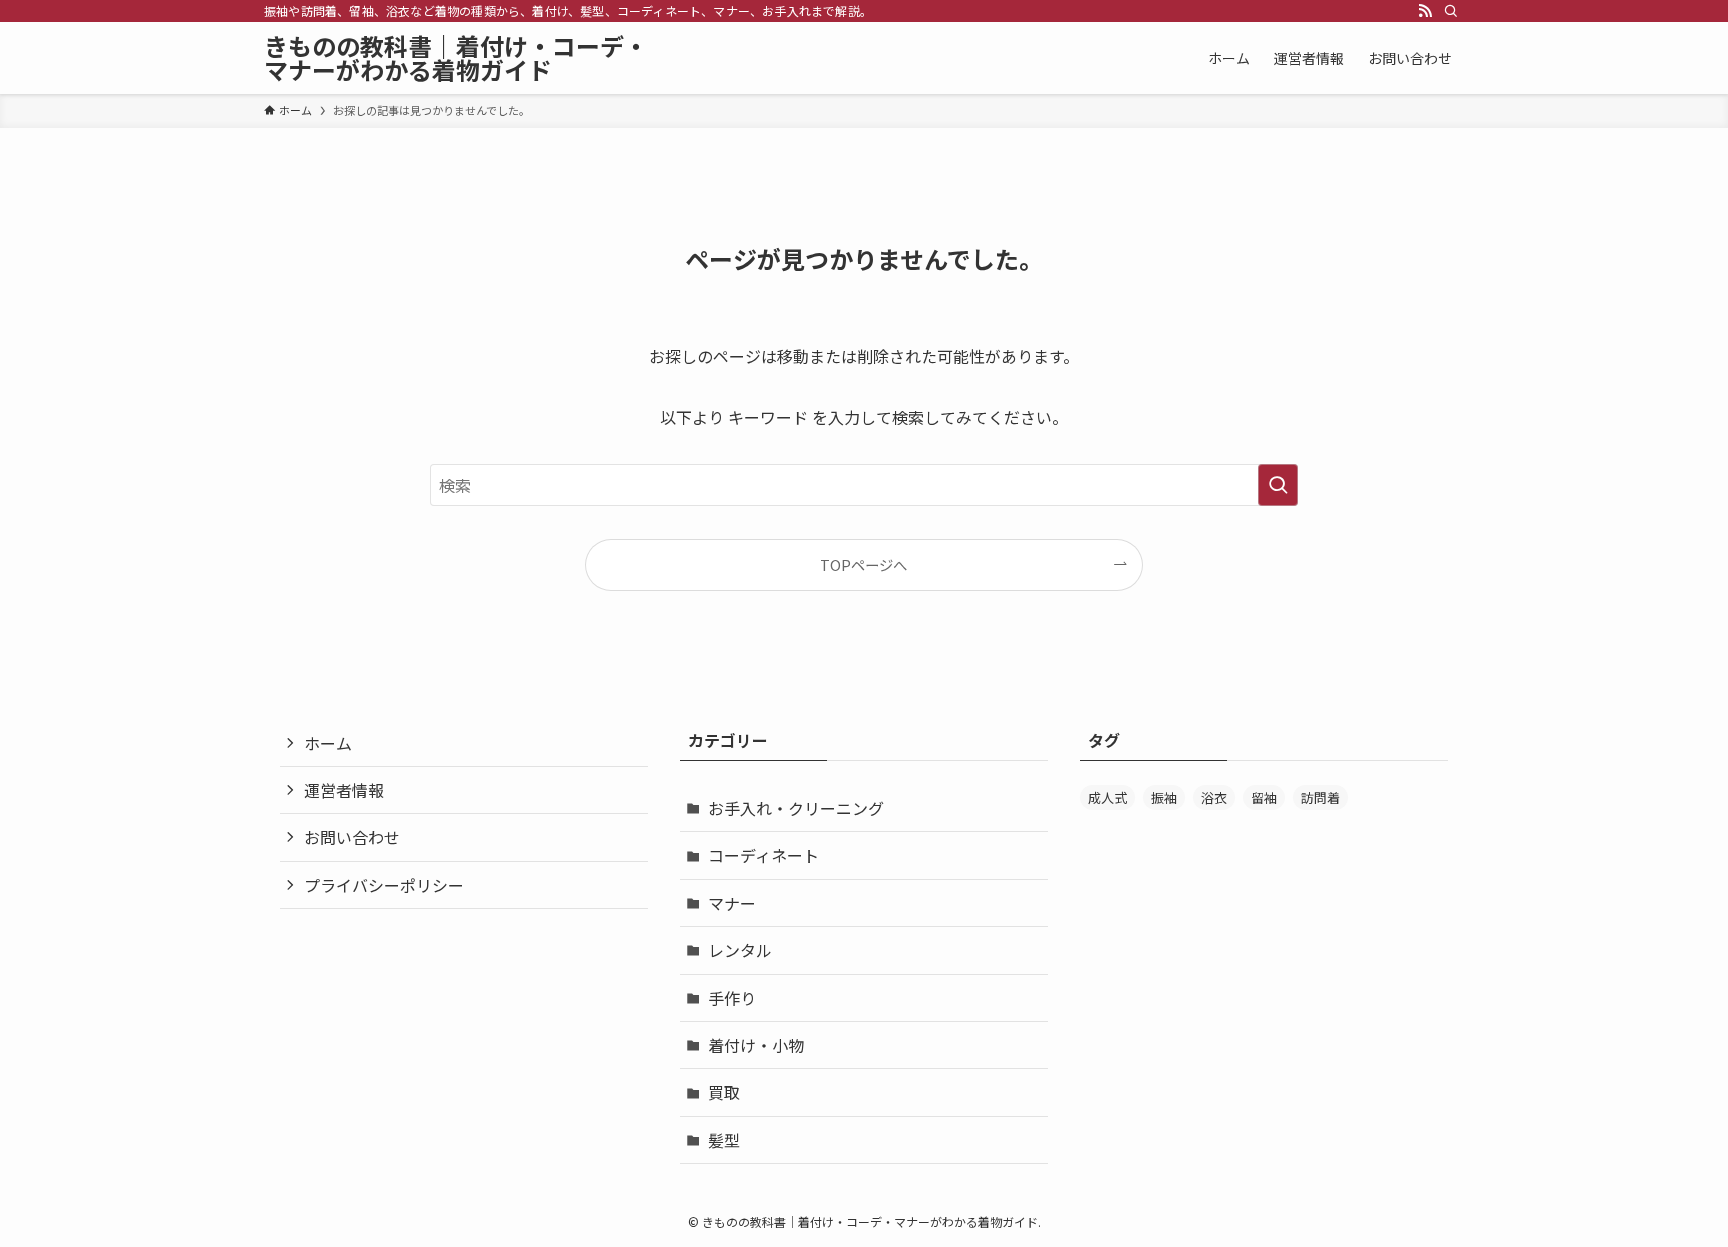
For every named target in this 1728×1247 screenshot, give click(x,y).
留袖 (1264, 797)
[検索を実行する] (1278, 485)
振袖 (1164, 797)
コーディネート (763, 855)
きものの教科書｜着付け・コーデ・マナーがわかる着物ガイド (456, 58)
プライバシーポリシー (384, 885)
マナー (732, 903)
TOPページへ (863, 564)
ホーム (328, 743)
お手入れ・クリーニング (796, 808)
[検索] (1451, 11)
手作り (732, 998)
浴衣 (1214, 797)
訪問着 (1320, 797)
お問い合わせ (352, 837)
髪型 (724, 1140)
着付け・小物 (756, 1045)
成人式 (1107, 797)
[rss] (1425, 11)
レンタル (740, 950)
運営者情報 (344, 790)
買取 (724, 1092)
